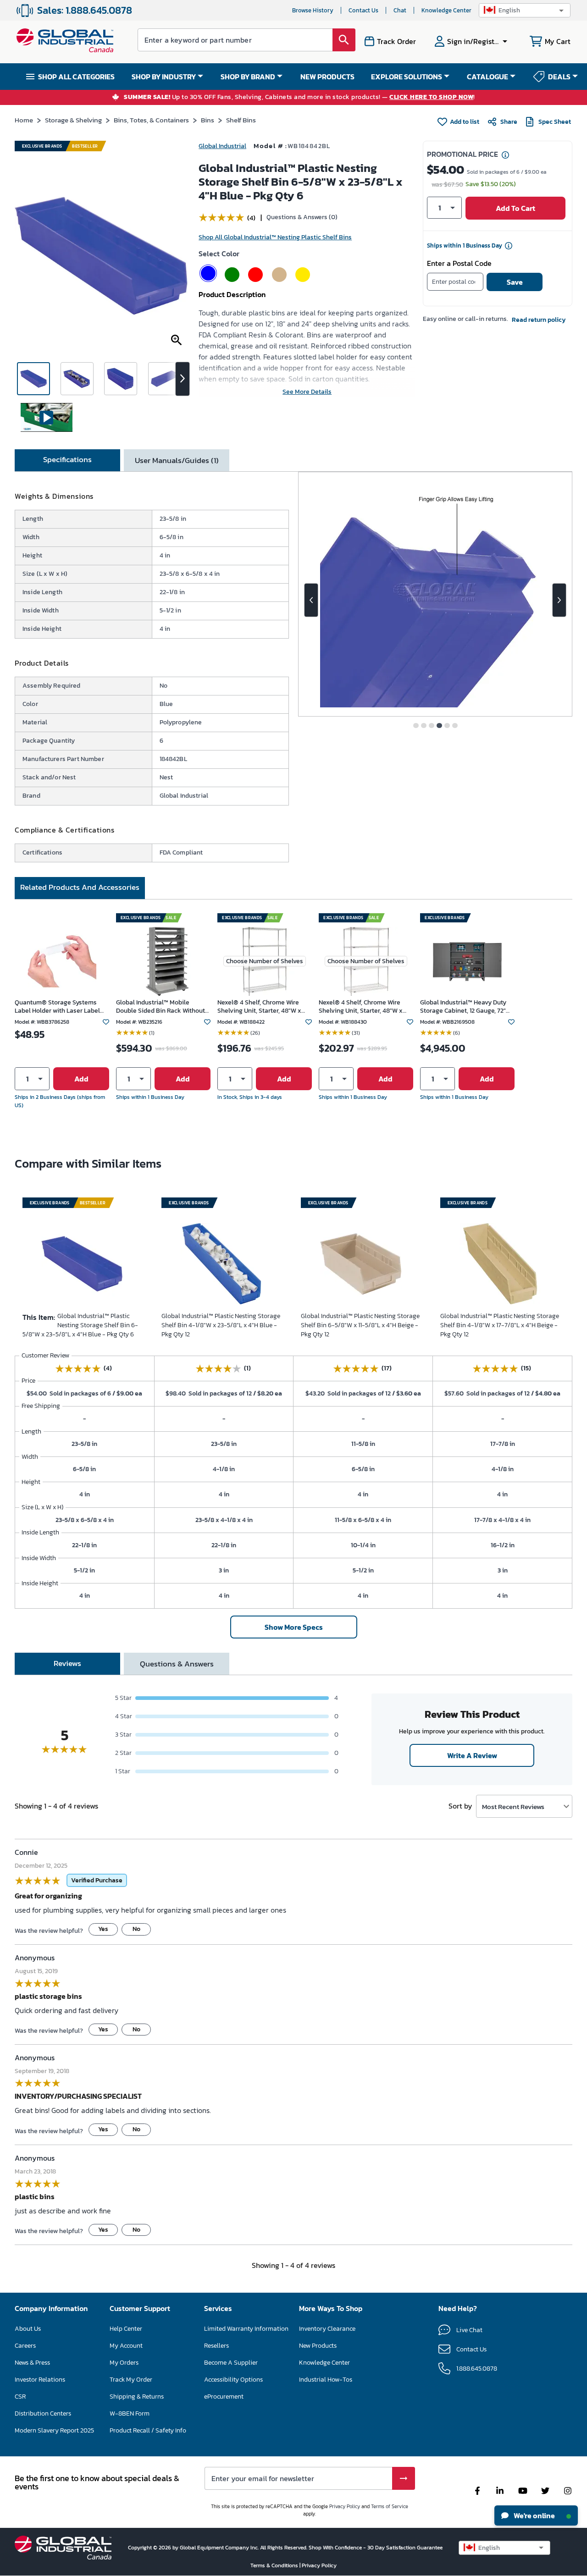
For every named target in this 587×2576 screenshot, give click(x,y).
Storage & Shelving (73, 120)
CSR (20, 2397)
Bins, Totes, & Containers (151, 120)
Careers (25, 2346)
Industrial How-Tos (326, 2380)
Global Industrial (222, 146)
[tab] (67, 460)
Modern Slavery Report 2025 (54, 2430)
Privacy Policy (345, 2506)
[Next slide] (559, 600)
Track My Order (131, 2380)
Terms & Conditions (275, 2565)
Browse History (313, 10)
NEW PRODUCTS (327, 77)
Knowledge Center (446, 10)
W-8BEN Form (130, 2413)
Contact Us (363, 10)
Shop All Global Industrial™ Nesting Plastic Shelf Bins (275, 237)
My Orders (124, 2363)
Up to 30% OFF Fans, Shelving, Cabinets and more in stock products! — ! (299, 97)
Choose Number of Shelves (265, 961)
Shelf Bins (241, 120)
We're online (534, 2515)
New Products (318, 2346)
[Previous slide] (311, 600)
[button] (525, 10)
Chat (400, 10)
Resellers (216, 2346)
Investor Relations (40, 2380)
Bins (208, 120)
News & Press (32, 2363)
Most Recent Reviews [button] (513, 1807)
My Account (126, 2346)
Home (24, 120)
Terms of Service (390, 2506)
